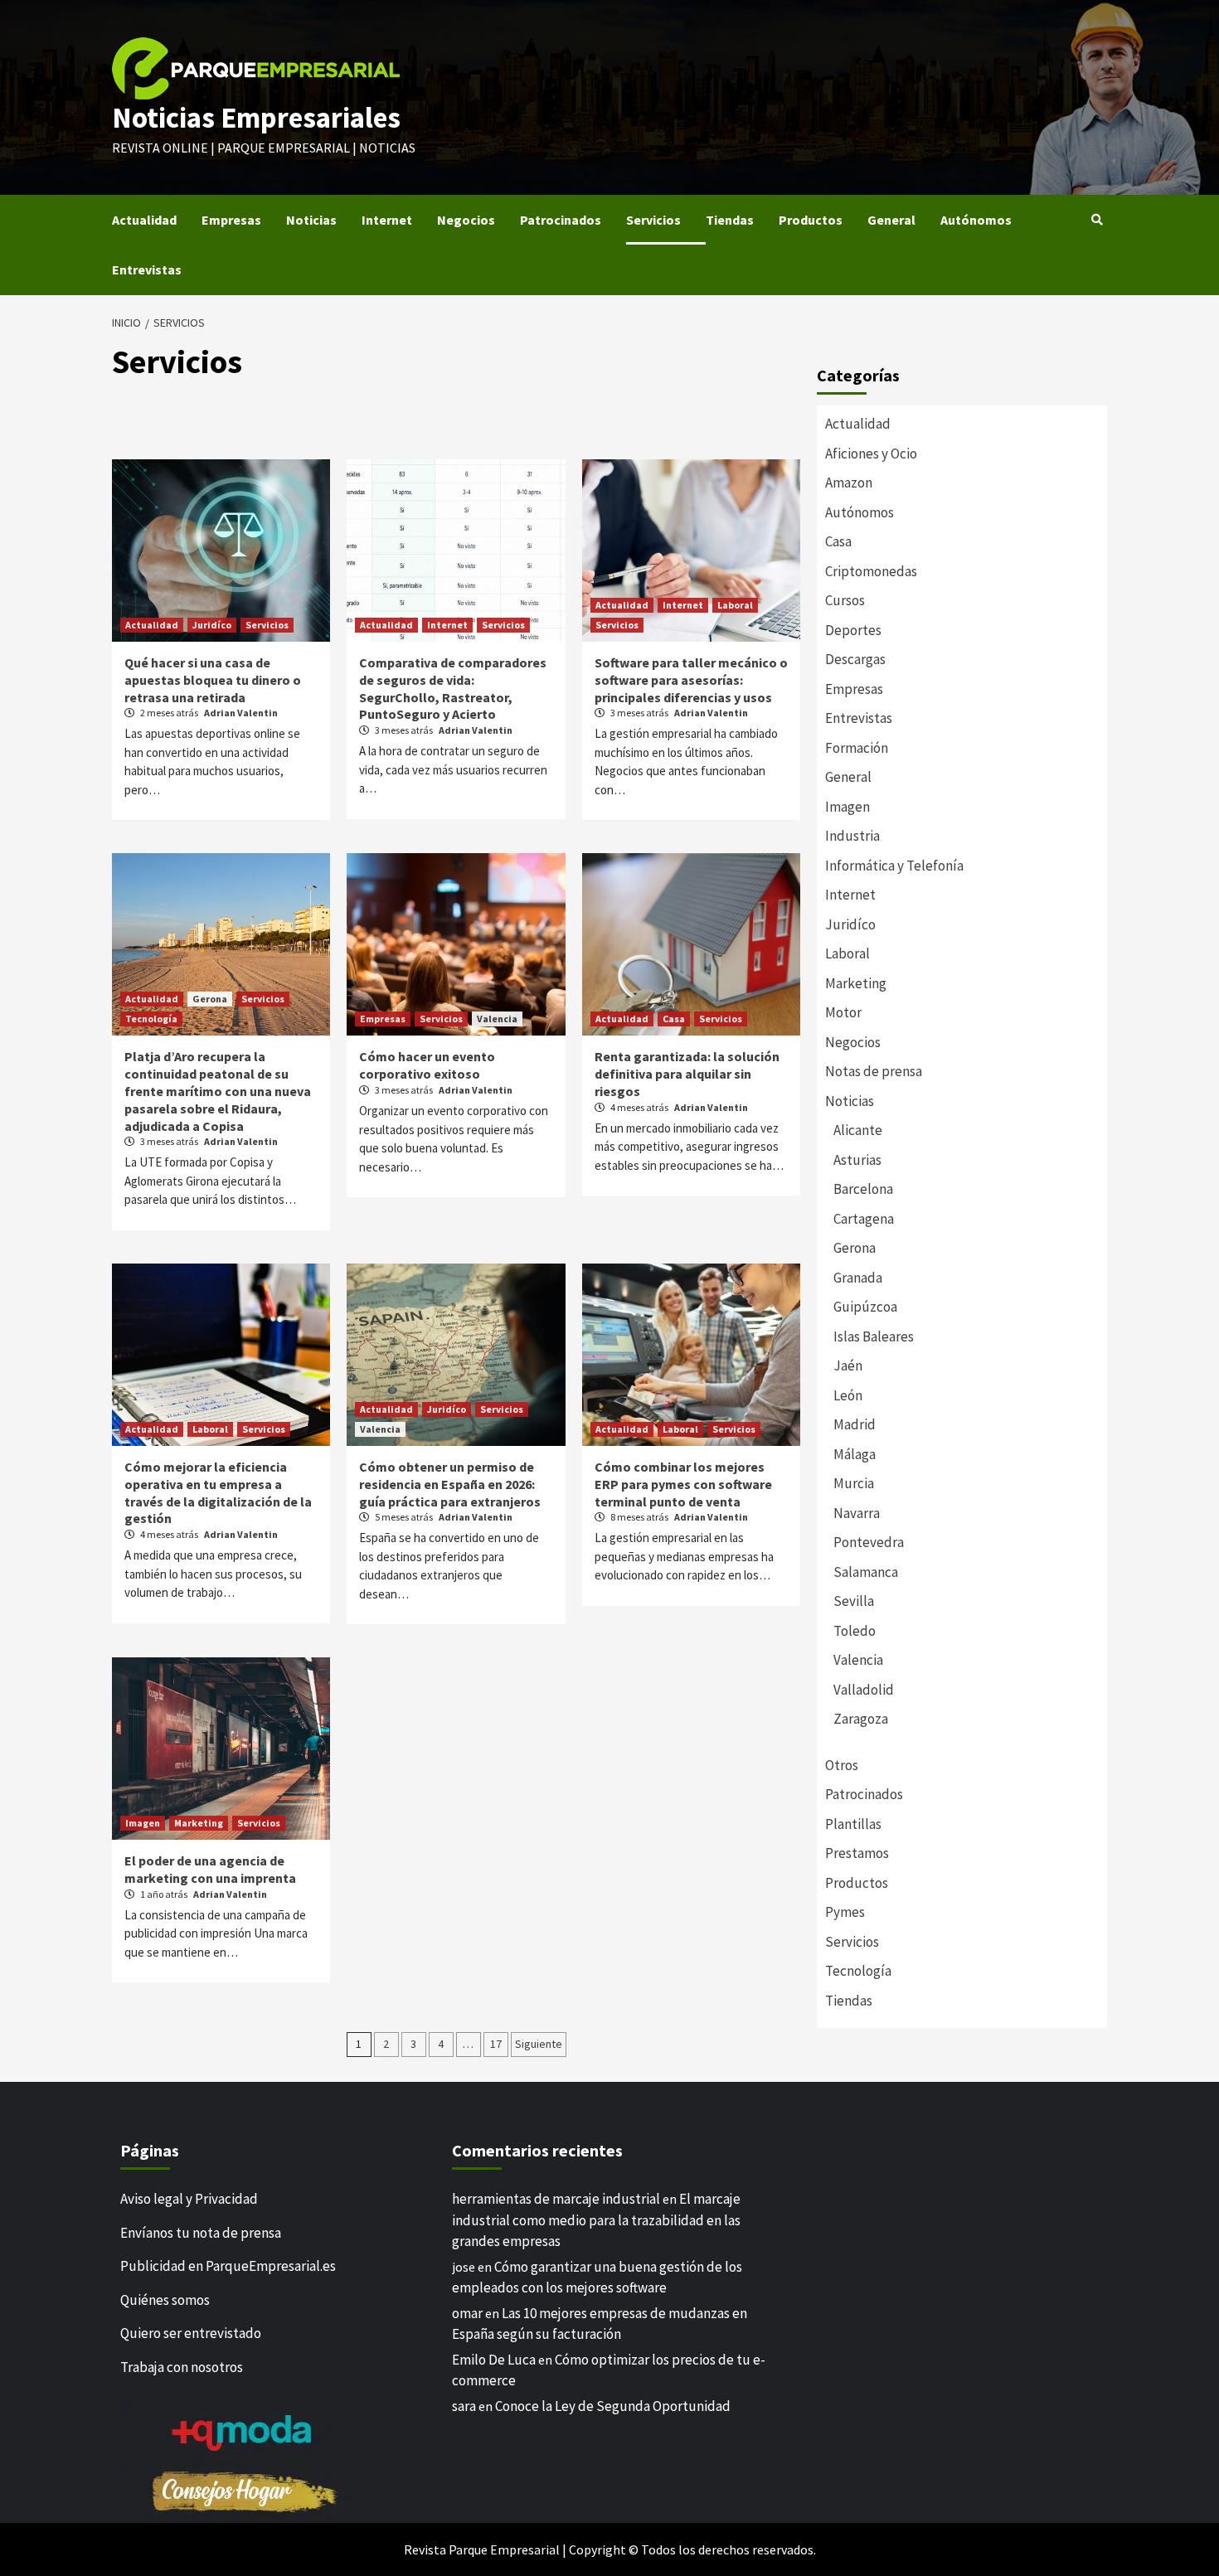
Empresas (231, 220)
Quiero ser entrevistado (191, 2333)
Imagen (143, 1823)
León (848, 1395)
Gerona (210, 999)
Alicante (858, 1130)
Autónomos (976, 220)
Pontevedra (869, 1542)
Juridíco (212, 625)
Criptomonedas (871, 571)
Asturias (857, 1160)
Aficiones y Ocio (871, 454)
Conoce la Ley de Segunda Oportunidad (613, 2406)
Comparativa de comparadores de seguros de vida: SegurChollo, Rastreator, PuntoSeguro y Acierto (453, 688)
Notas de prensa (874, 1071)
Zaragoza (861, 1719)
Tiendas (730, 220)
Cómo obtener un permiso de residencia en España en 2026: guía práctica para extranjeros (450, 1484)
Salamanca (866, 1572)
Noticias (311, 220)
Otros (842, 1765)
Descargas (855, 659)
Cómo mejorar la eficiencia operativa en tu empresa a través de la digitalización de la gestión (218, 1492)
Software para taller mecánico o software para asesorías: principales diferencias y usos (691, 680)
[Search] (1097, 220)
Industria (852, 836)
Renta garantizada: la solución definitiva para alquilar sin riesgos (687, 1074)
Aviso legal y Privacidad (189, 2199)
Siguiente (539, 2044)
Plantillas (853, 1824)
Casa (674, 1019)
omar (467, 2313)
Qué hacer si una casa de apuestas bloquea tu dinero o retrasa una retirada (213, 680)
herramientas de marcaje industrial (556, 2199)
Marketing (199, 1823)
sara (464, 2406)
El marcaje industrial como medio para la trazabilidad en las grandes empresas (596, 2220)
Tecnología (151, 1019)
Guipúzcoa (865, 1307)
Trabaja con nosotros (182, 2367)
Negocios (466, 220)
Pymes (845, 1912)
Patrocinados (561, 220)
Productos (811, 220)
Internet (387, 220)
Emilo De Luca (494, 2360)
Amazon (849, 483)
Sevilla (854, 1601)
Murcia (854, 1483)
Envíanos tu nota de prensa (201, 2233)
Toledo (855, 1631)
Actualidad (144, 220)
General (891, 220)
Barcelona (863, 1189)
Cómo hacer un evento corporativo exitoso (427, 1065)
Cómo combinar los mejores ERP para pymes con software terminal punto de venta (683, 1484)
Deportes (853, 630)
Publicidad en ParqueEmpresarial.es (228, 2266)
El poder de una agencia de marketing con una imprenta (210, 1869)
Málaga (855, 1454)
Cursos (845, 600)
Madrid (855, 1424)
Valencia (497, 1019)
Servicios (653, 220)
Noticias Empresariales (256, 118)
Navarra (857, 1513)
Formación (857, 748)
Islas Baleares (874, 1337)
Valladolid (864, 1690)
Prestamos (857, 1853)
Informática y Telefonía (894, 866)
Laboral (735, 605)
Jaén (848, 1366)
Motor (843, 1012)
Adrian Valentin (241, 713)
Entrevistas (147, 269)
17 (496, 2044)
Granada (858, 1278)
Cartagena (864, 1219)
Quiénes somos (165, 2300)
